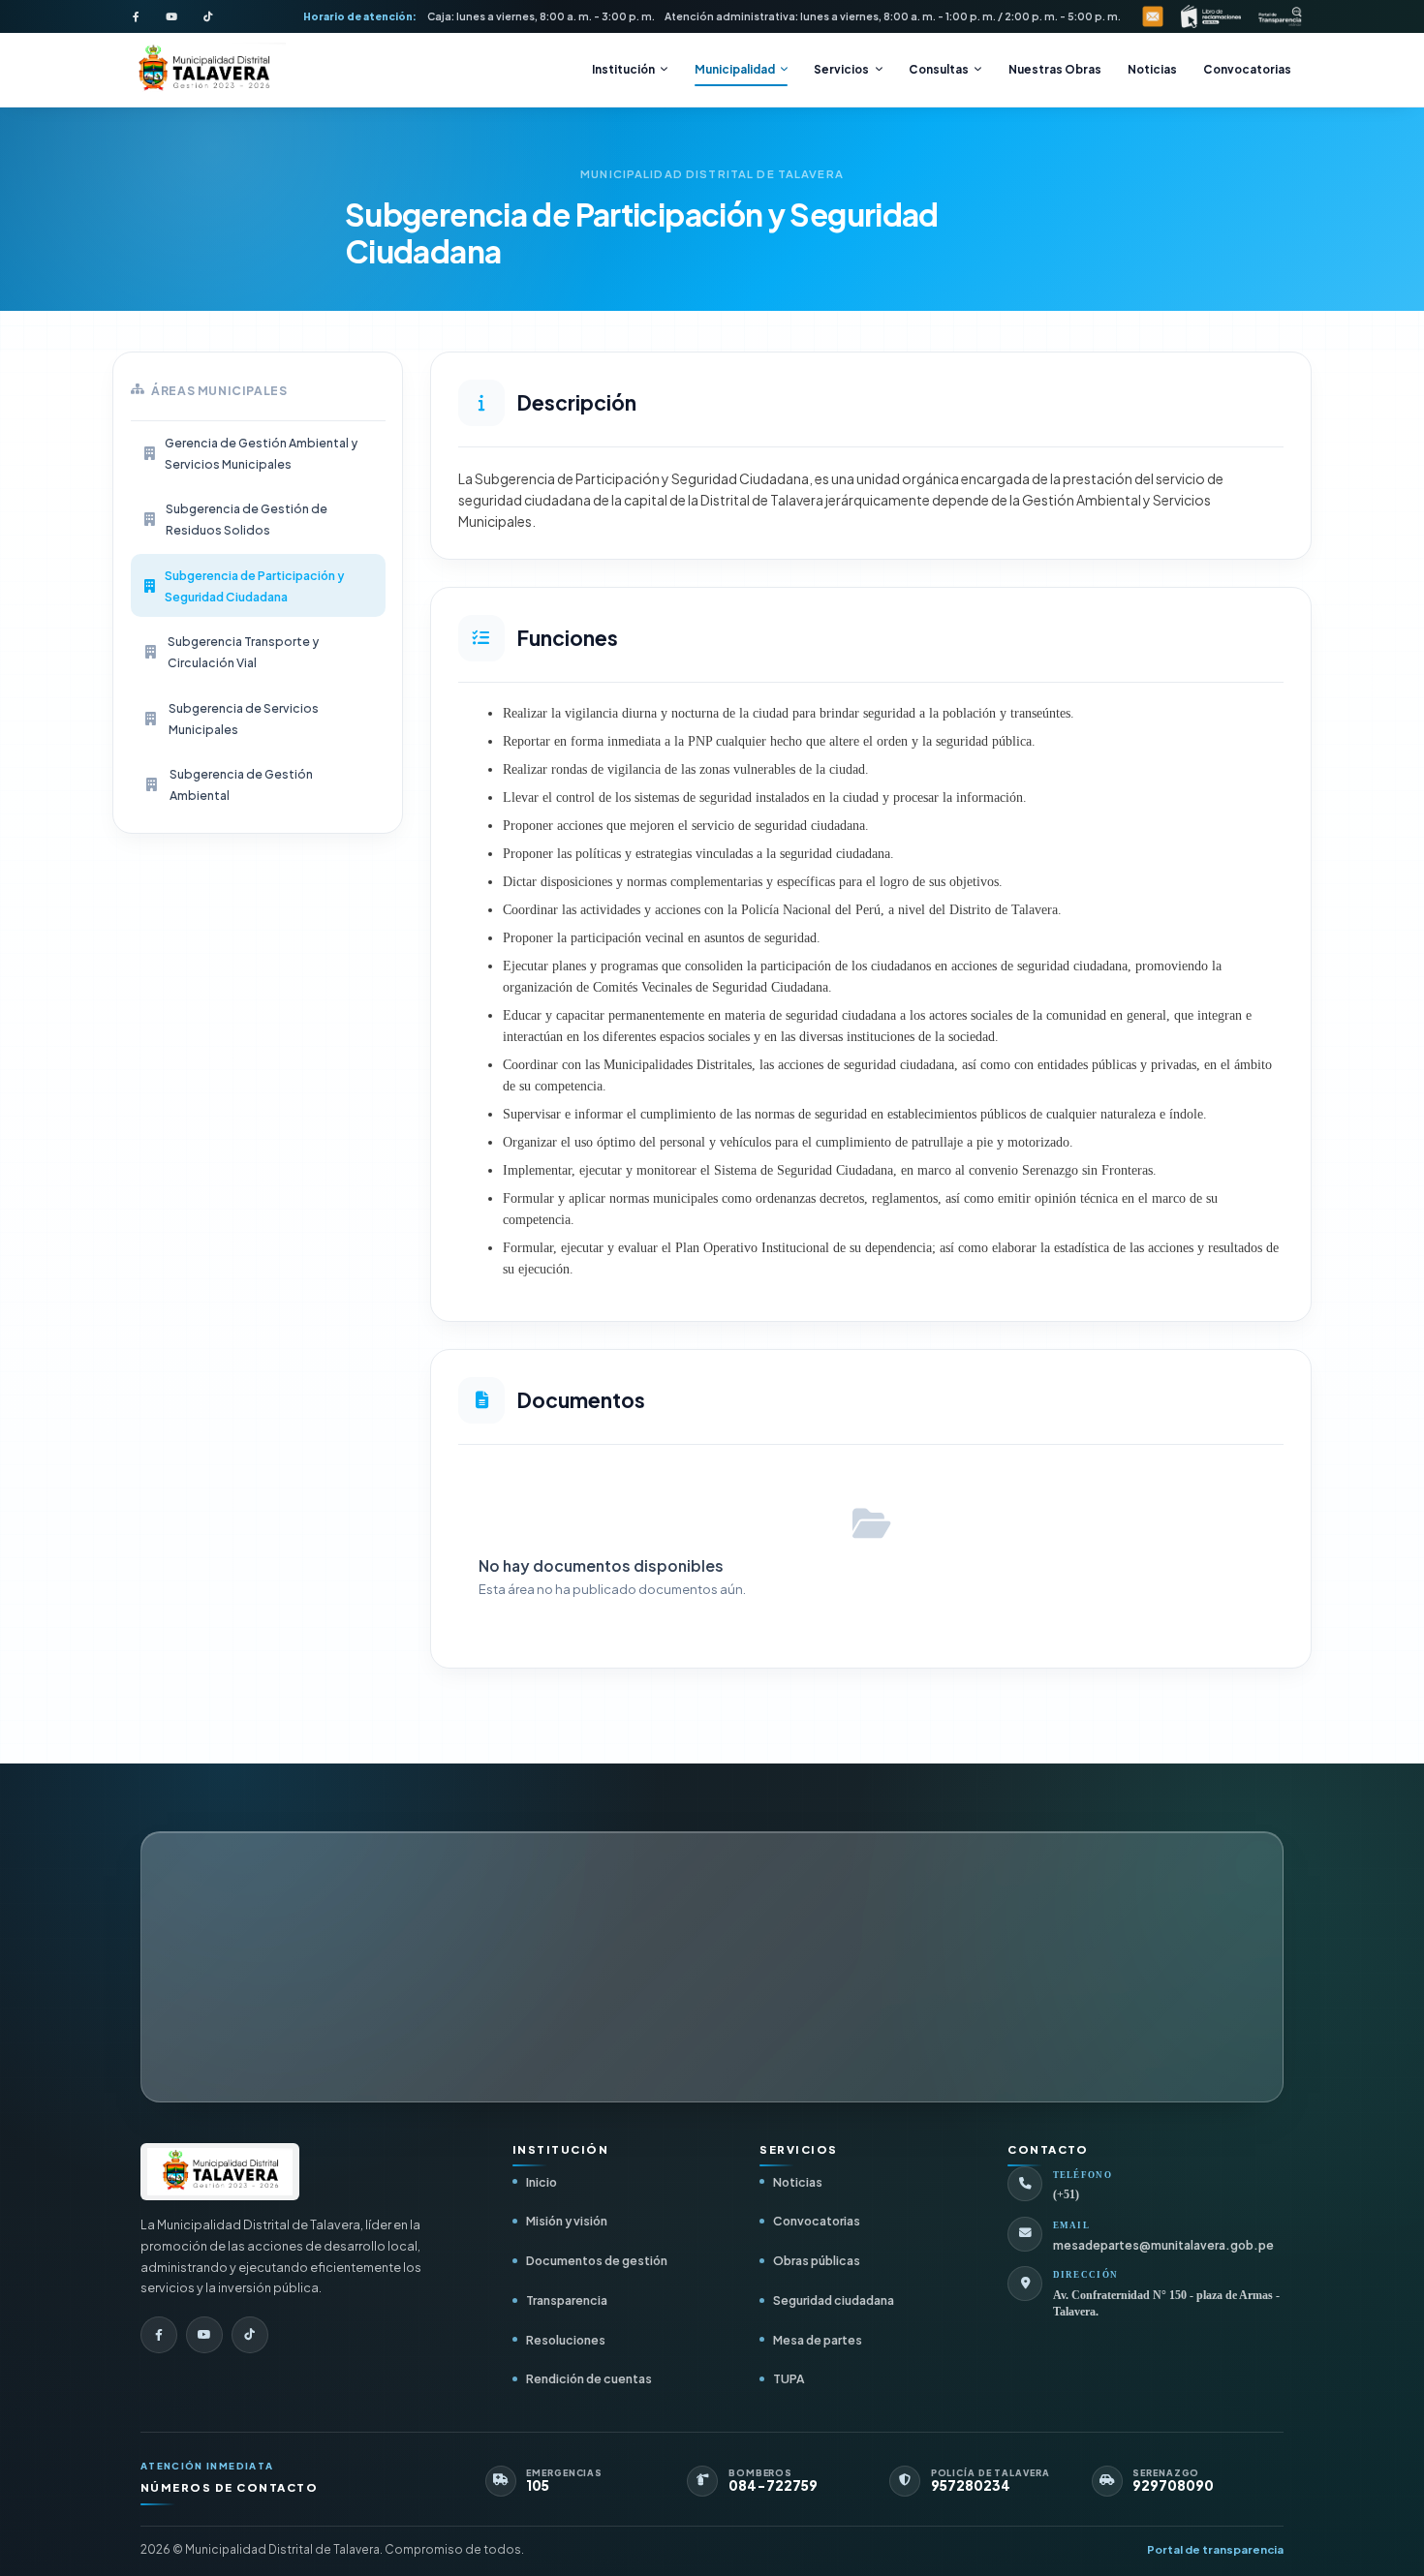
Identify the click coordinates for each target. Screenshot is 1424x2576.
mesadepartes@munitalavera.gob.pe (1163, 2245)
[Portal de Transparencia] (1280, 16)
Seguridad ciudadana (834, 2300)
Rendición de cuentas (589, 2378)
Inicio (542, 2182)
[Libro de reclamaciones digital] (1211, 16)
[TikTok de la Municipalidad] (207, 16)
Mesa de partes (818, 2340)
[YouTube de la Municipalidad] (171, 16)
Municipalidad (735, 69)
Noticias (1152, 69)
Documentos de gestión (597, 2260)
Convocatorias (1247, 69)
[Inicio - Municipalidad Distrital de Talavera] (203, 70)
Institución (623, 69)
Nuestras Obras (1055, 69)
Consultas (939, 69)
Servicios (841, 69)
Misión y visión (567, 2221)
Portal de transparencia (1215, 2549)
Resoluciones (566, 2340)
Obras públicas (817, 2260)
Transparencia (567, 2300)
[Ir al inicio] (220, 2172)
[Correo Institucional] (1153, 16)
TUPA (789, 2378)
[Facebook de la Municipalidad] (136, 16)
